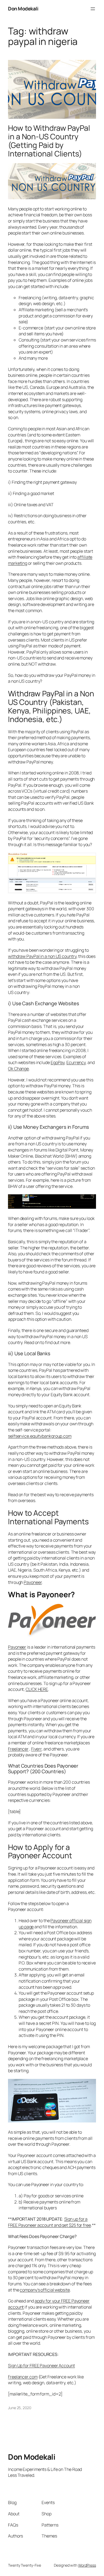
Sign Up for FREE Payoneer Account (41, 2366)
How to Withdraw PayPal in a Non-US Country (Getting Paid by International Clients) (49, 141)
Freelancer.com (23, 2377)
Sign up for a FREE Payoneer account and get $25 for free (49, 2222)
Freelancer (18, 1749)
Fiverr (36, 1749)
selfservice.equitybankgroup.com (40, 1436)
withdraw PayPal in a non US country (42, 956)
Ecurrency (76, 1062)
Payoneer (17, 1647)
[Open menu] (93, 9)
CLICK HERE (37, 1689)
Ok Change (18, 1069)
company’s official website (45, 2290)
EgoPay (58, 1062)
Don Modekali (23, 9)
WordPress (87, 2565)
